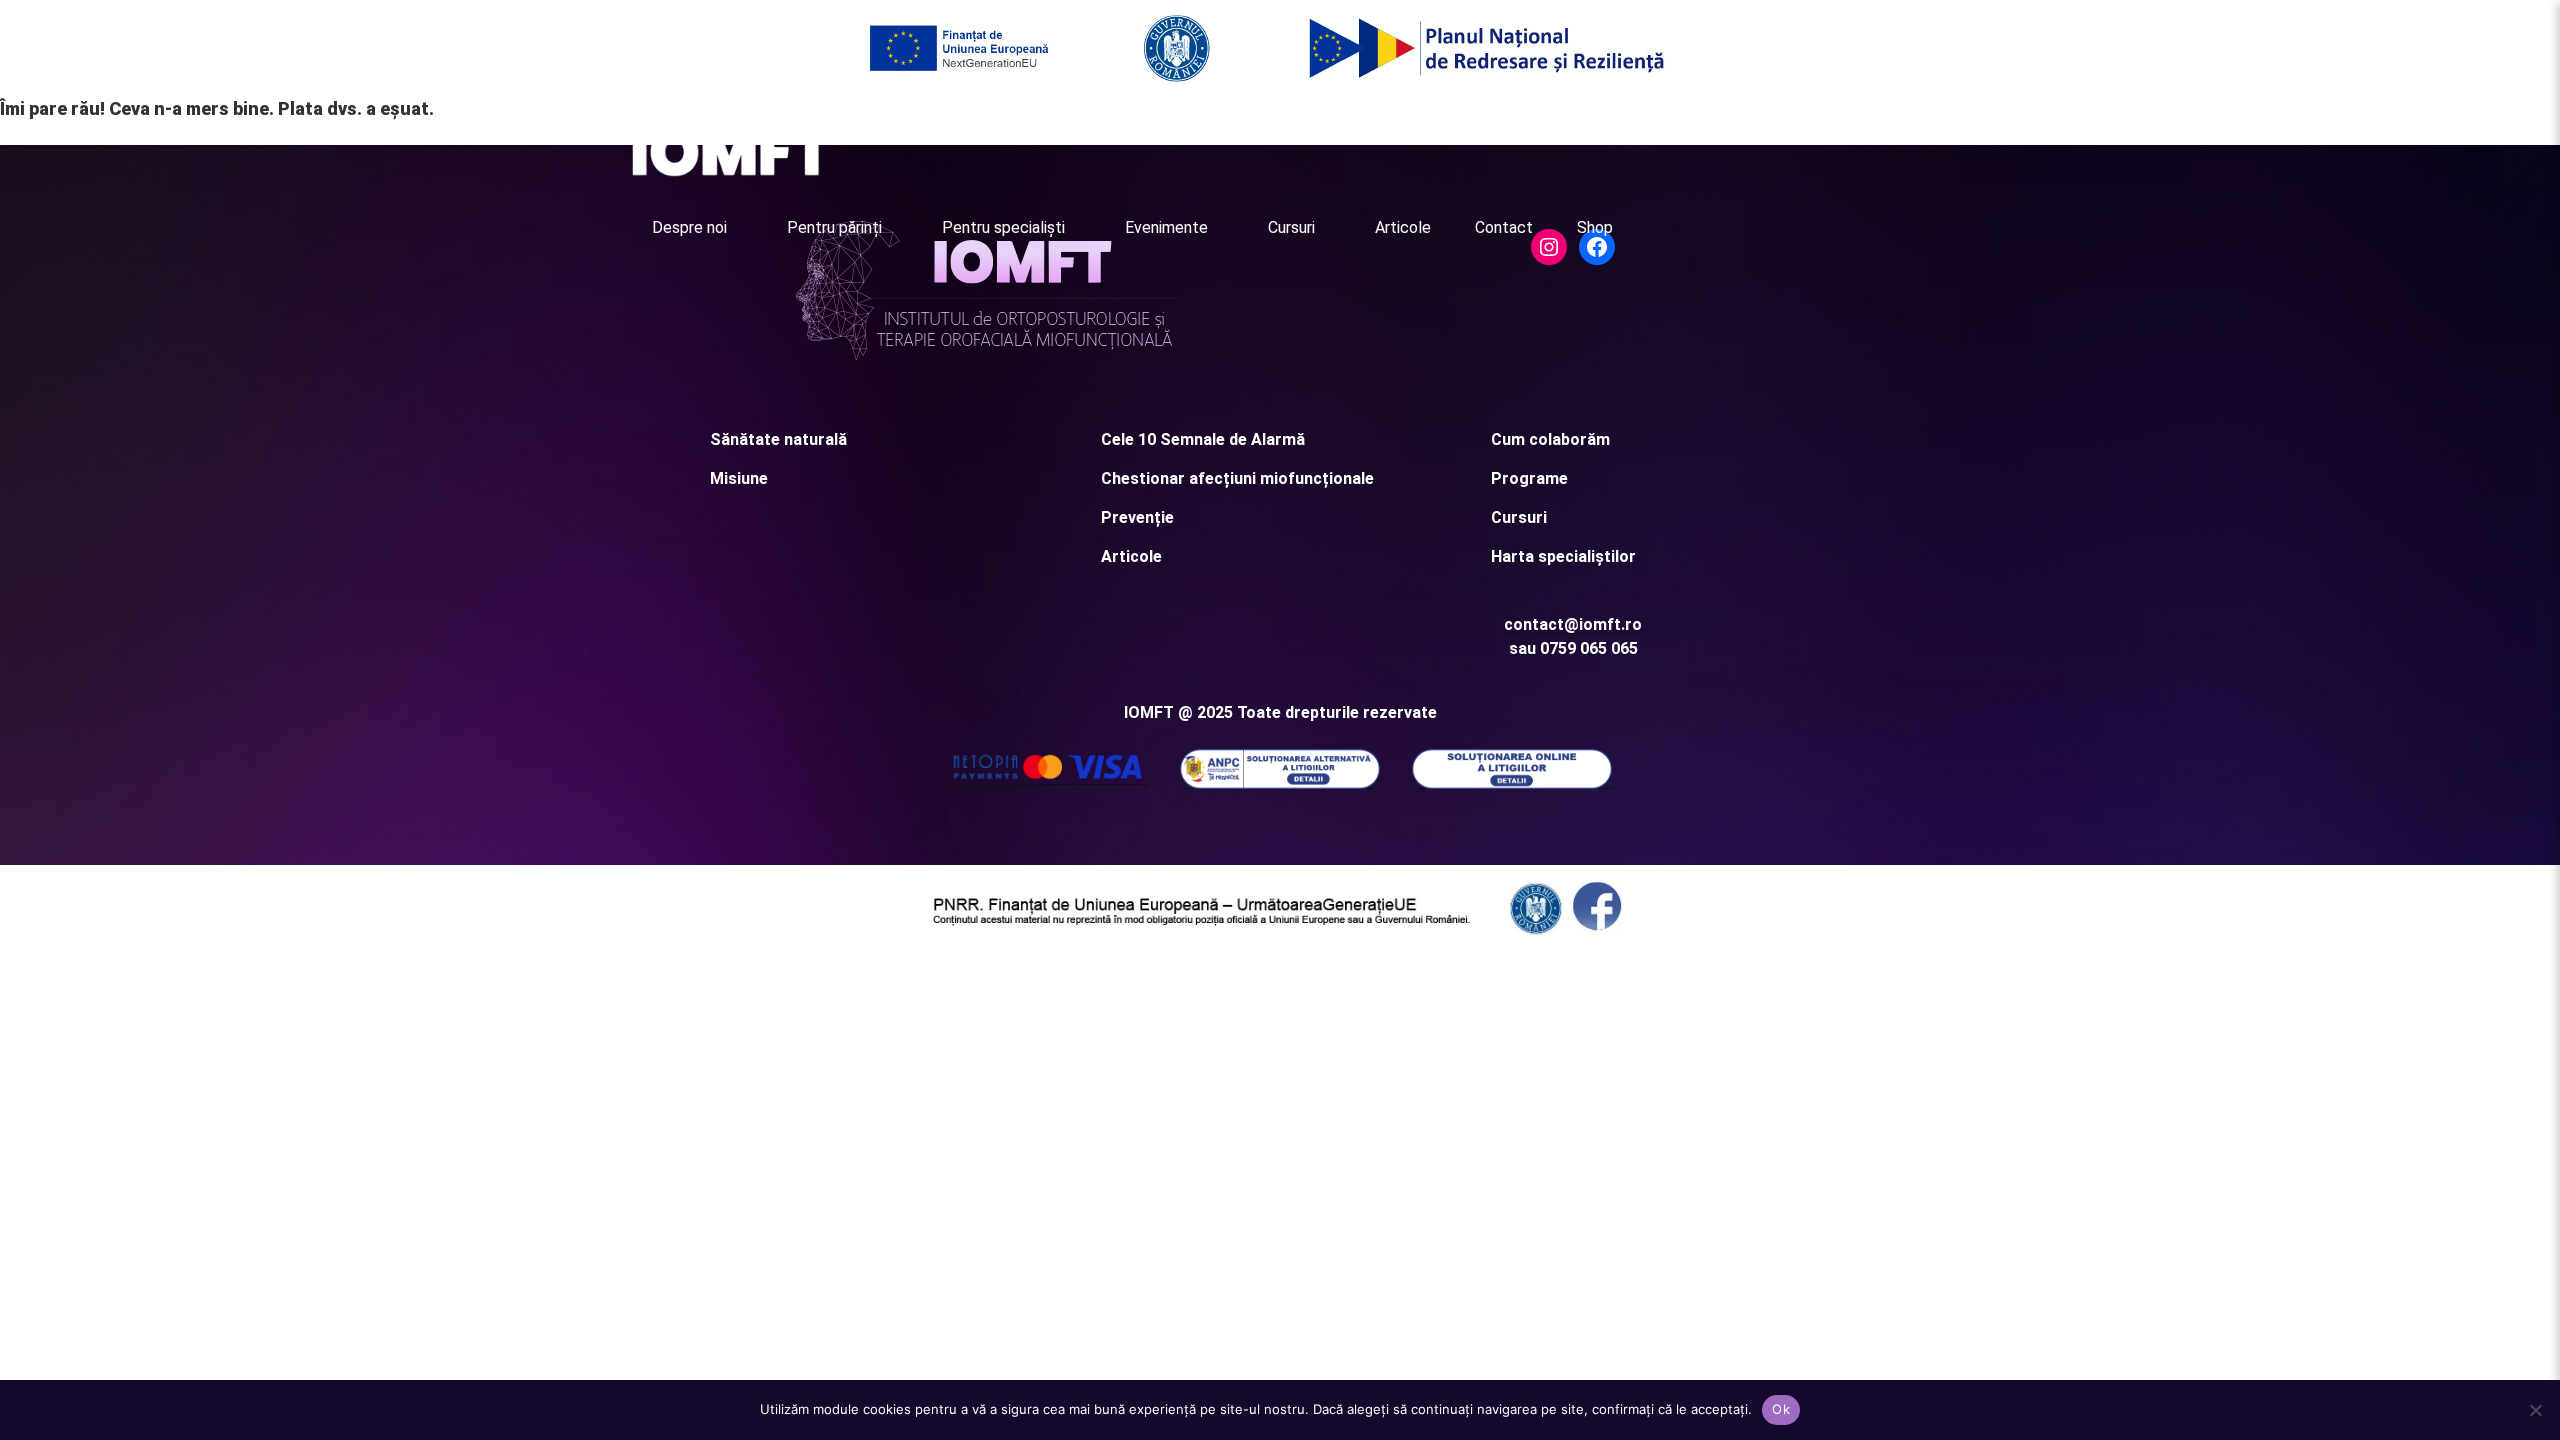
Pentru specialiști (1003, 227)
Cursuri (1291, 227)
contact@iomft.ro (1573, 624)
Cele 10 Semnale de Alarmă (1203, 439)
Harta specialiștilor (1563, 556)
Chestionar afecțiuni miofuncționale (1237, 478)
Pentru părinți (834, 227)
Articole (1403, 227)
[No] (2535, 1410)
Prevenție (1137, 517)
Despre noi (689, 227)
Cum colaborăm (1550, 439)
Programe (1529, 478)
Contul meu (1883, 138)
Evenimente (1166, 227)
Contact (1504, 227)
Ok (1781, 1409)
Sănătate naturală (778, 439)
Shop (1595, 227)
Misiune (739, 478)
